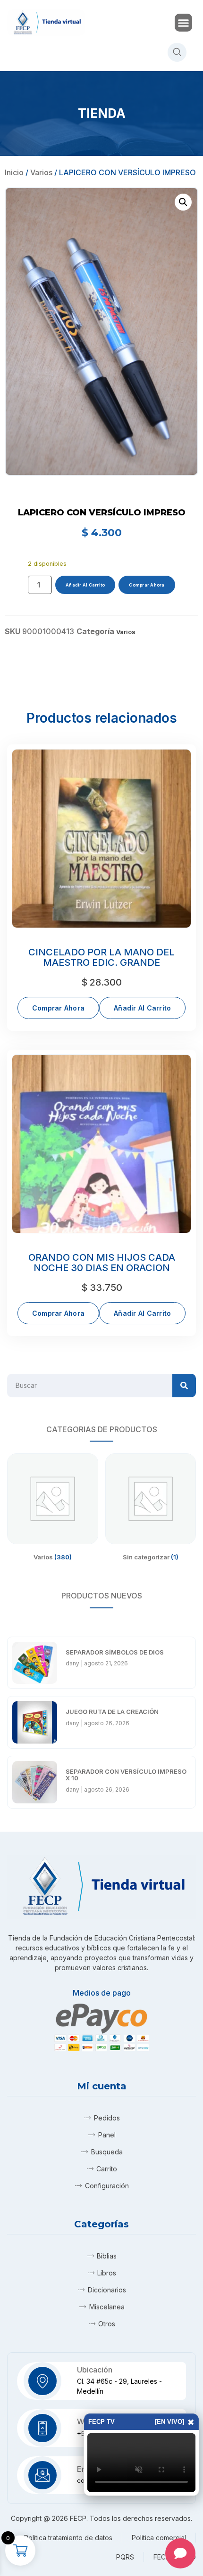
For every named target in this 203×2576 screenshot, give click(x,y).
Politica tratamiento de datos (68, 2538)
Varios (41, 172)
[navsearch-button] (177, 52)
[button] (184, 23)
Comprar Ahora (147, 585)
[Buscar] (184, 1386)
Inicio (14, 172)
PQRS (125, 2557)
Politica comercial (159, 2538)
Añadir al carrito (85, 585)
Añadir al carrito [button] (142, 1008)
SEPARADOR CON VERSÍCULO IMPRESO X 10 (126, 1775)
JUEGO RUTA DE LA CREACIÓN (112, 1712)
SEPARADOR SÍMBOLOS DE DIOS (115, 1652)
